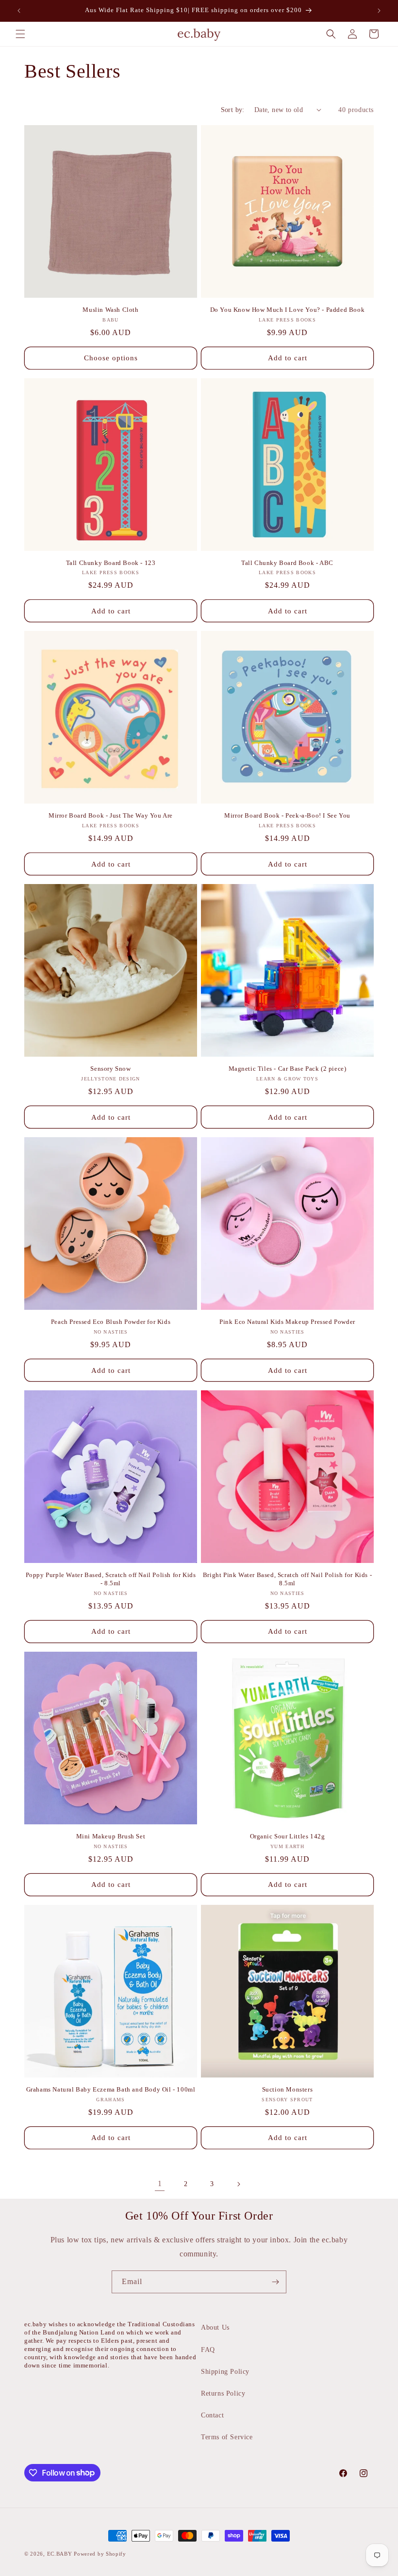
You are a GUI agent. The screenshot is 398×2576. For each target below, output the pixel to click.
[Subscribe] (275, 2282)
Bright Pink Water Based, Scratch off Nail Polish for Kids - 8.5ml (287, 1579)
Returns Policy (223, 2393)
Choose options (111, 358)
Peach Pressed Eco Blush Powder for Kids (111, 1322)
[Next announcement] (379, 11)
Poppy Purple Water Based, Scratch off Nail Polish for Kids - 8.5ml (111, 1579)
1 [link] (160, 2183)
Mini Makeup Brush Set (111, 1836)
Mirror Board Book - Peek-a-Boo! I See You (287, 815)
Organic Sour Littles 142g (288, 1836)
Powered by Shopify (100, 2554)
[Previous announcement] (19, 11)
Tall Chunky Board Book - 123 (111, 563)
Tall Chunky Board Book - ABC (287, 563)
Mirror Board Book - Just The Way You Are (111, 815)
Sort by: (233, 110)
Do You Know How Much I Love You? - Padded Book (288, 310)
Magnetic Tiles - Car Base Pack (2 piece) (288, 1069)
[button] (20, 34)
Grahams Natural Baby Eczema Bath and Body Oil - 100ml (111, 2089)
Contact (212, 2415)
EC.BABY (60, 2554)
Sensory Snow (110, 1069)
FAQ (208, 2350)
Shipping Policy (225, 2372)
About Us (215, 2327)
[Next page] (238, 2184)
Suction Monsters (288, 2089)
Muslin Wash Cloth (110, 310)
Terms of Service (227, 2437)
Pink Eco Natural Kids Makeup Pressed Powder (287, 1322)
